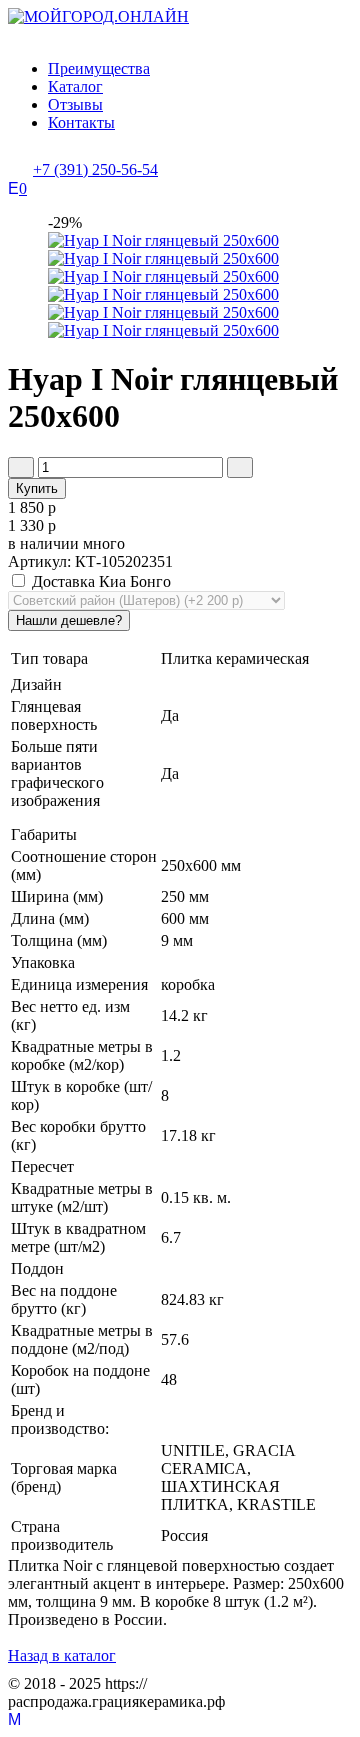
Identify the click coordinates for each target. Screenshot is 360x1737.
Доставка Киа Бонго (99, 581)
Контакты (81, 122)
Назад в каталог (62, 1655)
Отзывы (75, 104)
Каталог (75, 86)
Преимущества (99, 68)
